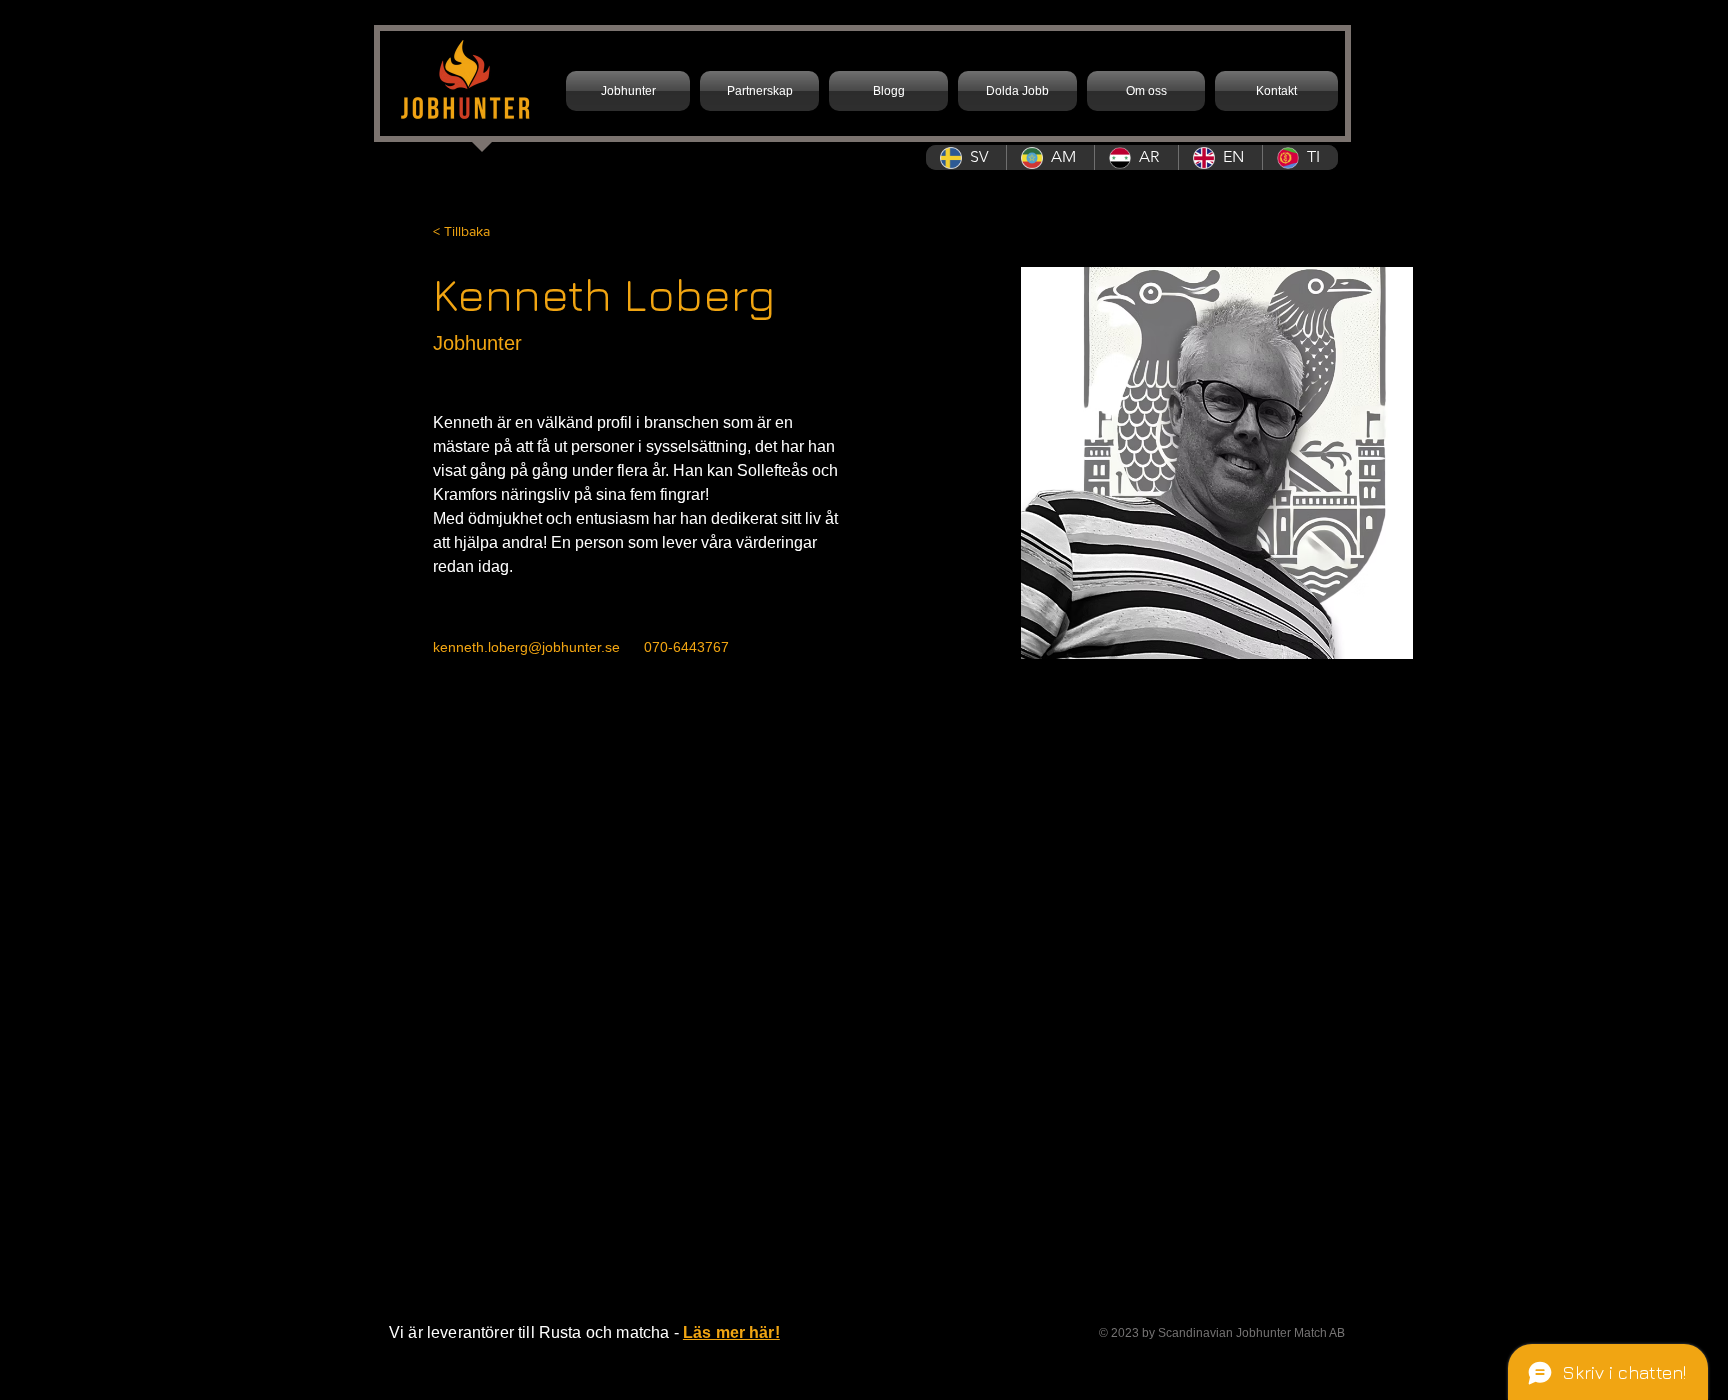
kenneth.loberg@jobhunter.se (526, 647)
